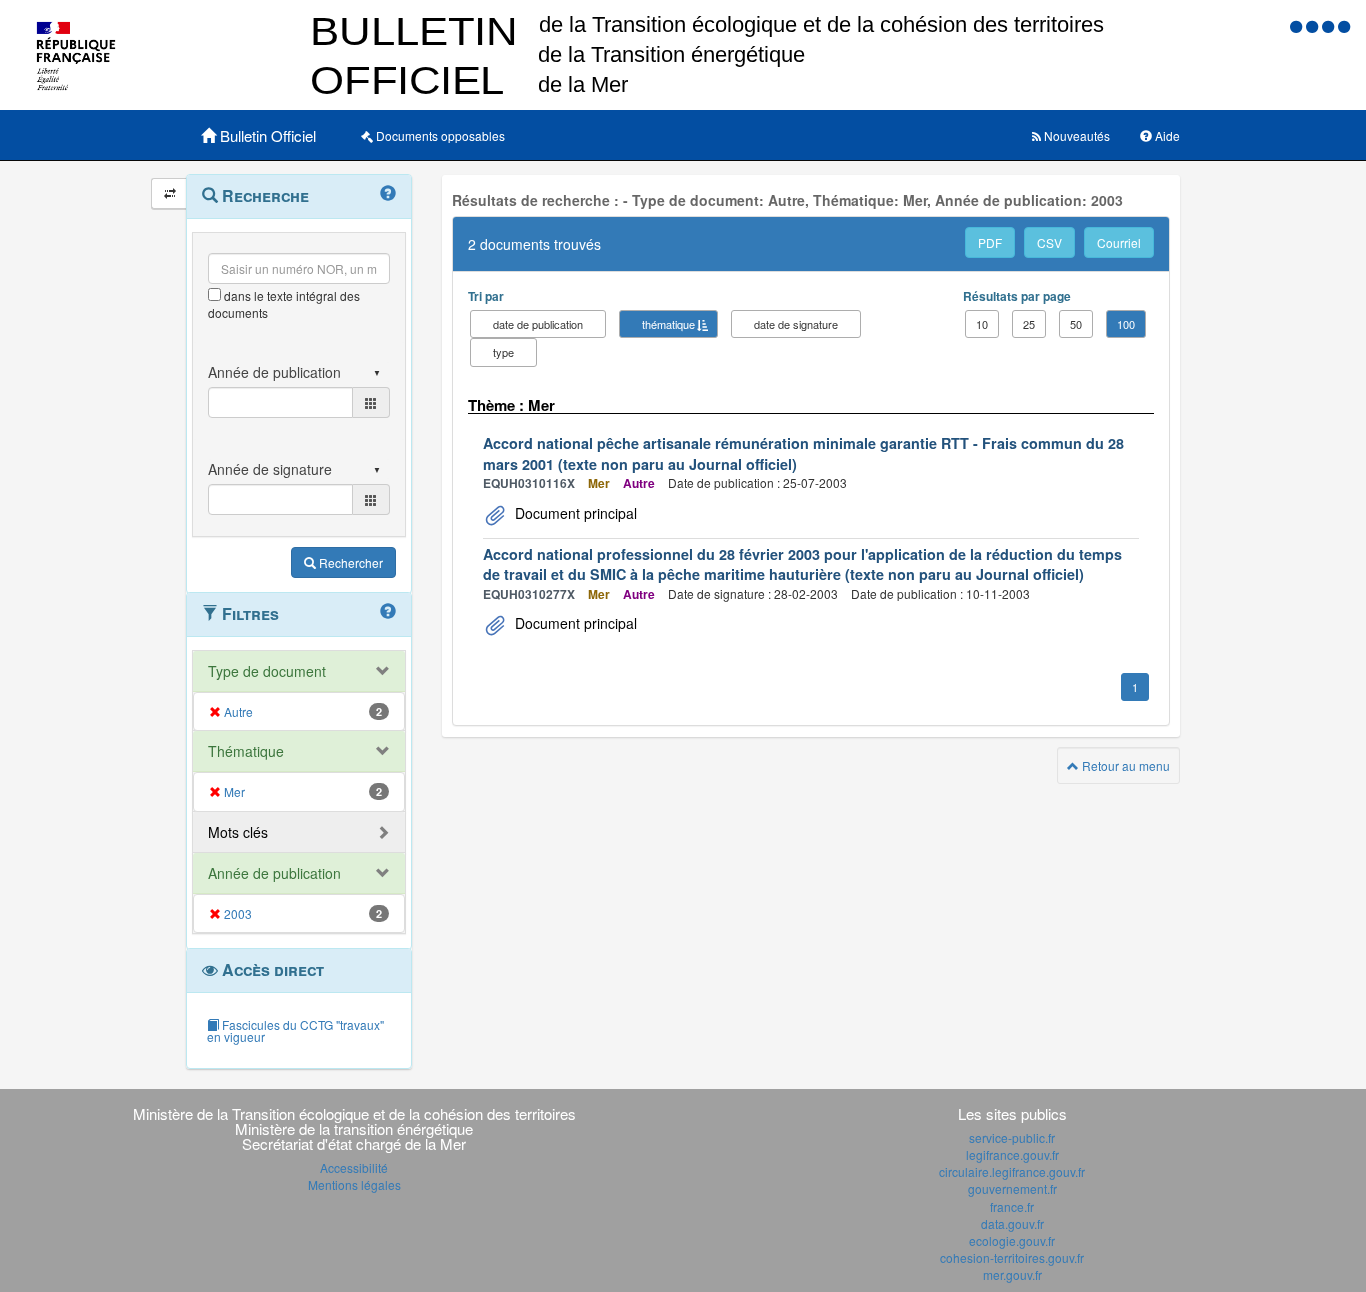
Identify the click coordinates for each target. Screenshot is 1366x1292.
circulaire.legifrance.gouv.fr (1012, 1171)
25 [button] (1029, 324)
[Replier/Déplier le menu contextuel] (169, 193)
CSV (1049, 242)
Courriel (1119, 242)
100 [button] (1126, 324)
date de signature (796, 324)
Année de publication (274, 873)
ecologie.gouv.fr (1012, 1240)
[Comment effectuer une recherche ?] (388, 194)
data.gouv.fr (1012, 1223)
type (503, 352)
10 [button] (982, 324)
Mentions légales (354, 1184)
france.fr (1012, 1206)
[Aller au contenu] (1314, 25)
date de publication (538, 324)
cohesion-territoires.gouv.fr (1012, 1257)
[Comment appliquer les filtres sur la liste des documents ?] (388, 612)
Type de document (267, 671)
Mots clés (238, 832)
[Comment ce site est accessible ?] (1298, 25)
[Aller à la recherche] (1330, 25)
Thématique (246, 751)
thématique (668, 324)
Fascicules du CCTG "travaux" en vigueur (295, 1030)
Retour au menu (1124, 765)
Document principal (574, 513)
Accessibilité (354, 1167)
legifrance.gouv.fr (1012, 1154)
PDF (990, 242)
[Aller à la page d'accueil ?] (1344, 25)
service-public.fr (1012, 1137)
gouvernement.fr (1012, 1188)
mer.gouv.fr (1012, 1274)
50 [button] (1076, 324)
